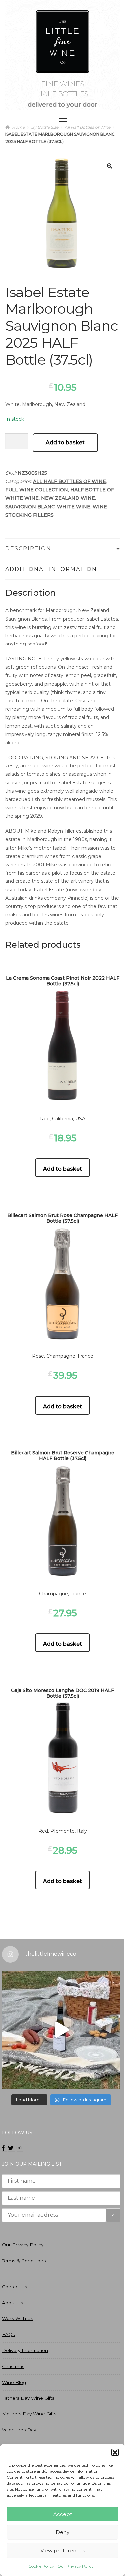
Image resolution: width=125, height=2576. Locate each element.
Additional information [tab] (51, 569)
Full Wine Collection (37, 490)
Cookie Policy (41, 2566)
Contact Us (14, 2287)
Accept (63, 2514)
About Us (12, 2303)
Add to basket (65, 443)
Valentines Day (19, 2430)
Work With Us (17, 2318)
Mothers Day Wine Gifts (29, 2414)
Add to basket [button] (62, 1169)
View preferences (63, 2551)
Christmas (13, 2366)
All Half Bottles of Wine (69, 481)
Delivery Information (25, 2350)
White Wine (74, 507)
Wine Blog (14, 2382)
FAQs (8, 2334)
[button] (115, 2452)
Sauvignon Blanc (30, 507)
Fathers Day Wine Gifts (28, 2398)
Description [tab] (28, 549)
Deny (62, 2532)
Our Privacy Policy (75, 2566)
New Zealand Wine (68, 498)
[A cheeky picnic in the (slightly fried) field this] (61, 2030)
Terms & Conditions (24, 2261)
